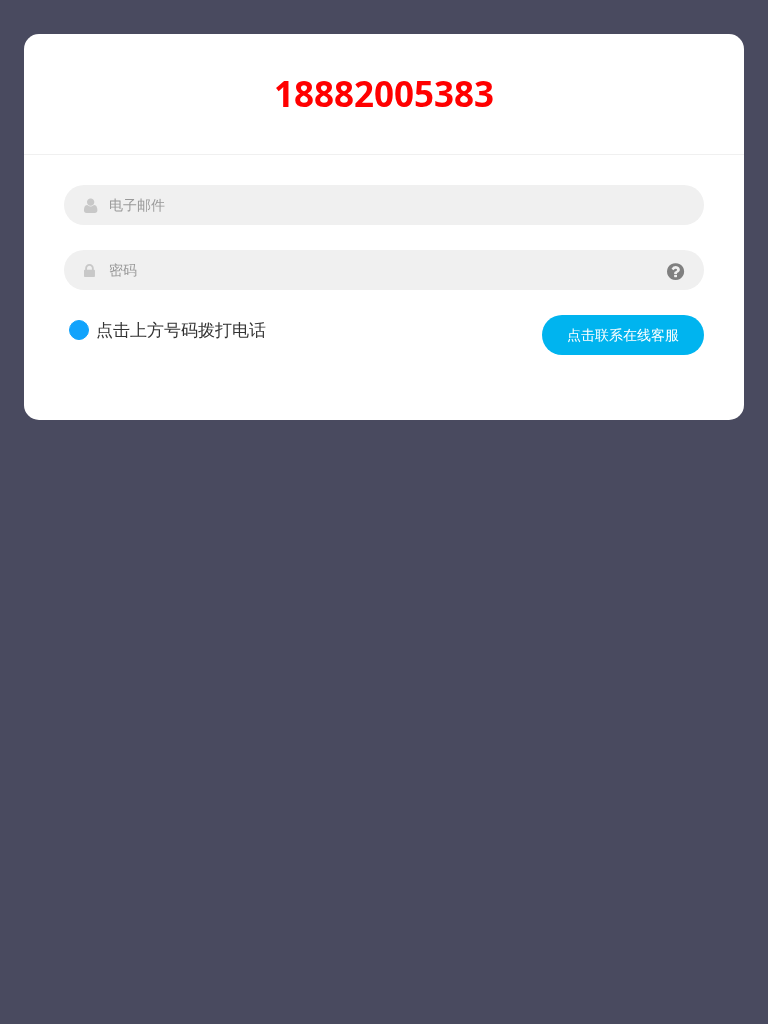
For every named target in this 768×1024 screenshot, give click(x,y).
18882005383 (384, 93)
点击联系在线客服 (623, 334)
